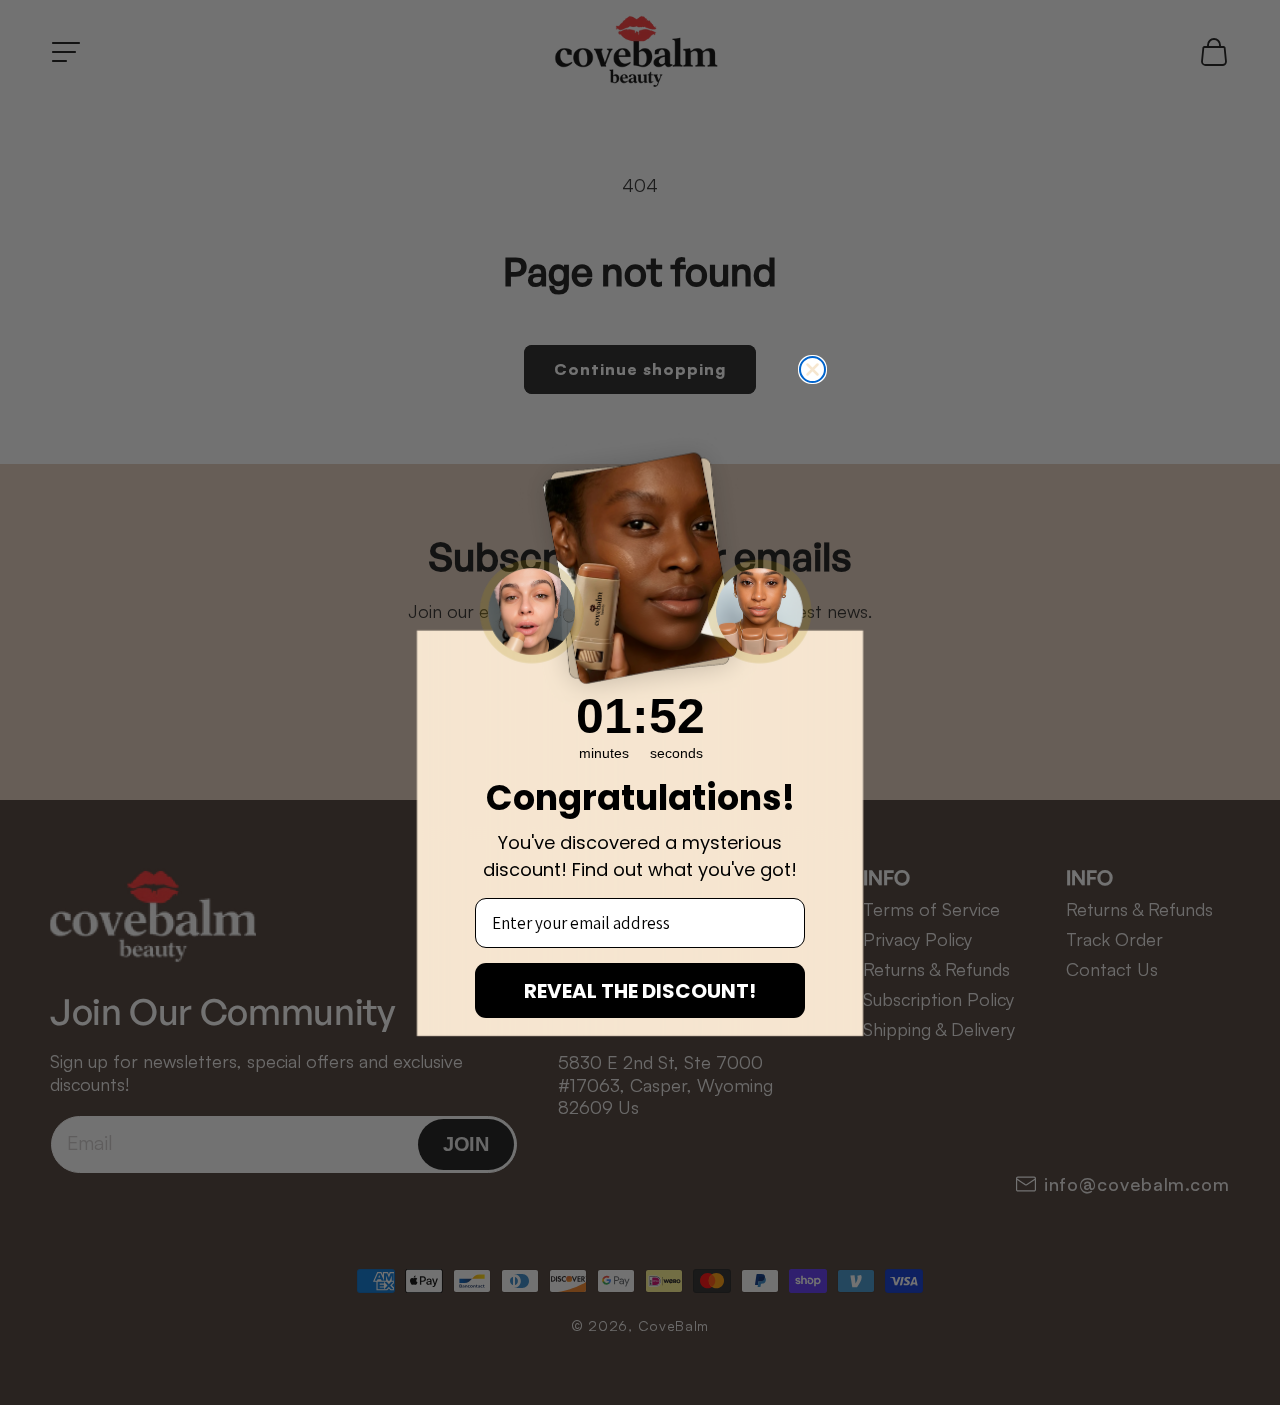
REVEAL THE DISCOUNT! (640, 991)
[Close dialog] (812, 369)
